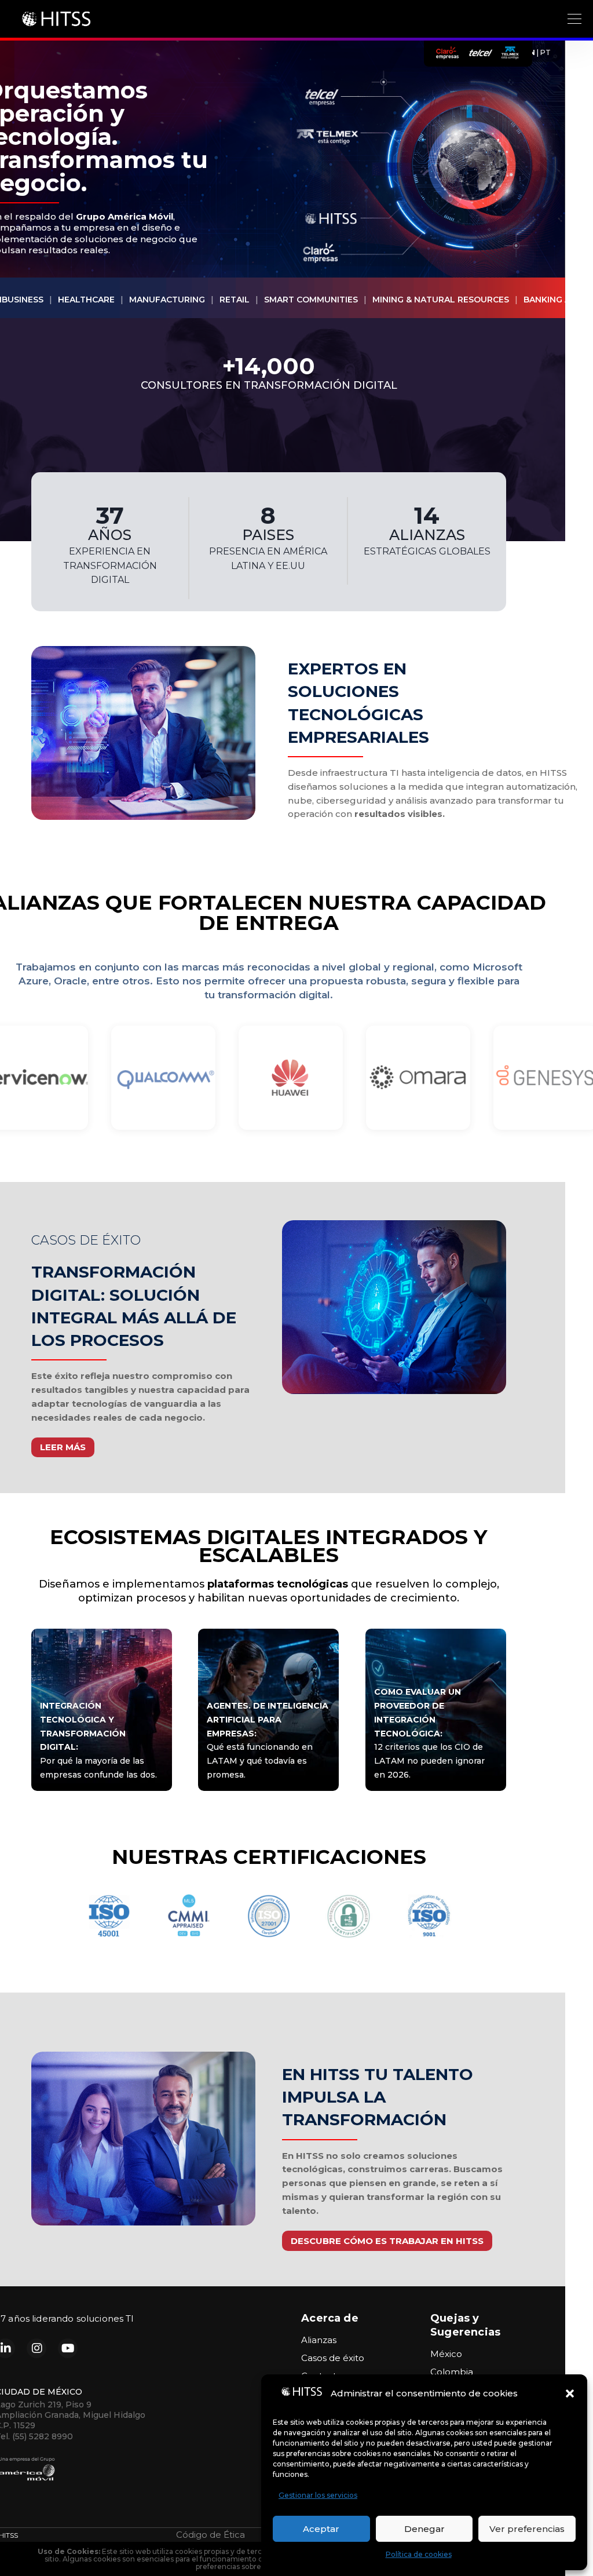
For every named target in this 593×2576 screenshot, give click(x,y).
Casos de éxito (333, 2358)
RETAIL (235, 300)
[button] (570, 2393)
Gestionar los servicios (318, 2495)
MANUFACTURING (167, 300)
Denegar (424, 2529)
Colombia (452, 2372)
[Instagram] (36, 2348)
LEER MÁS (63, 1447)
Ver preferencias (527, 2529)
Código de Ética (211, 2535)
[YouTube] (68, 2348)
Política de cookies (419, 2554)
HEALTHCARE (86, 300)
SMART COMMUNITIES (311, 300)
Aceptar (321, 2529)
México (446, 2354)
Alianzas (319, 2340)
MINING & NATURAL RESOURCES (441, 300)
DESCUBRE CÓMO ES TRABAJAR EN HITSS (387, 2241)
